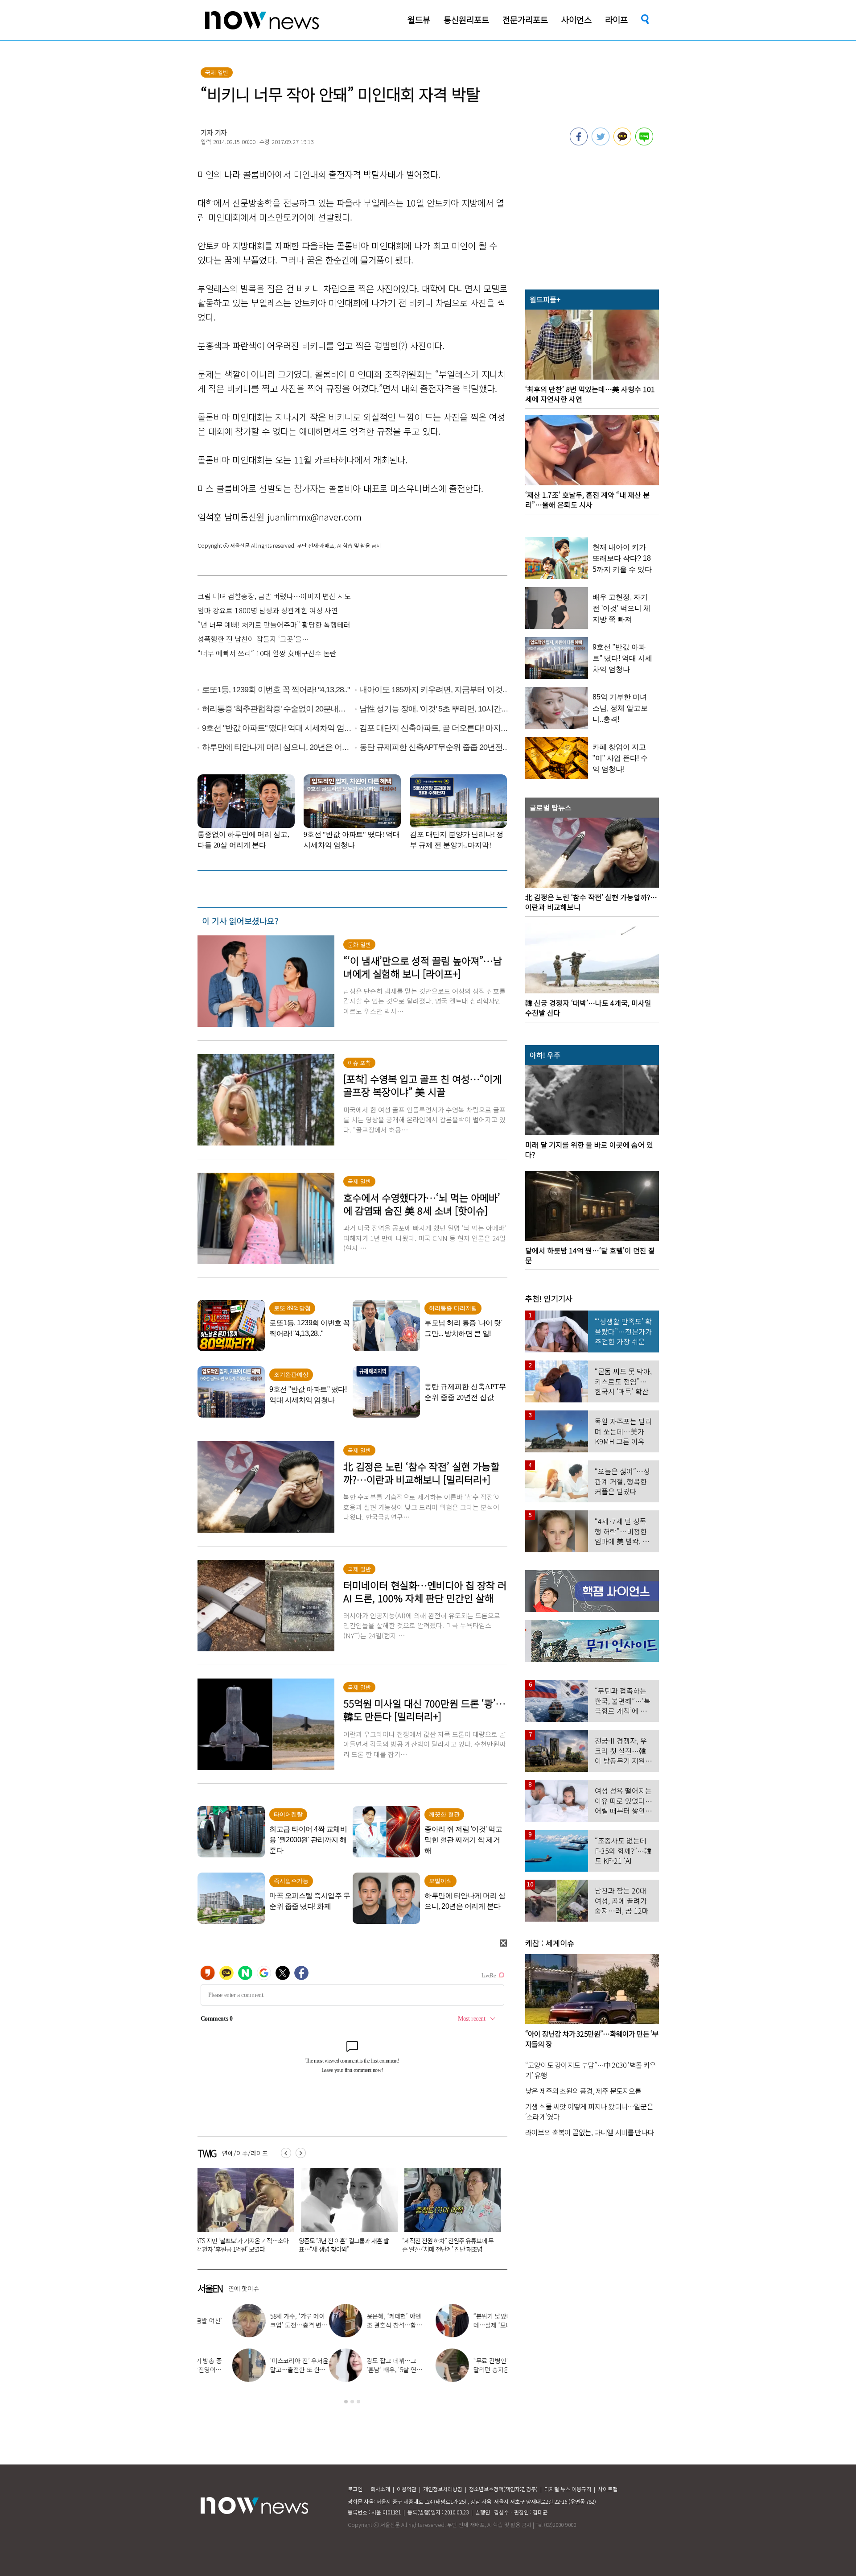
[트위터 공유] (601, 143)
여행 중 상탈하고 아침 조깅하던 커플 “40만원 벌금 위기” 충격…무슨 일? (446, 2245)
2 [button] (352, 2402)
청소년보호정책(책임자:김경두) (503, 2489)
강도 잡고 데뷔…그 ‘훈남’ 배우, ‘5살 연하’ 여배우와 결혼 (264, 2369)
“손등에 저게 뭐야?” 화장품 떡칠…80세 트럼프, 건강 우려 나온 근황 (345, 2245)
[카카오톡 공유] (622, 143)
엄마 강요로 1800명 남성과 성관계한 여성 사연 (268, 610)
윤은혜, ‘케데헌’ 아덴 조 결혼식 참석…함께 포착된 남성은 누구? (263, 2325)
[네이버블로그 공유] (644, 143)
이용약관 (407, 2489)
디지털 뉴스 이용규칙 (568, 2489)
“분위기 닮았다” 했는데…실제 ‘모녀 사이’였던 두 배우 (369, 2325)
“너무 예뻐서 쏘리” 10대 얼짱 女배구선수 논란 (267, 653)
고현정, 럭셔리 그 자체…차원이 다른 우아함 (476, 2325)
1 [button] (346, 2402)
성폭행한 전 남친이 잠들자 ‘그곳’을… (253, 639)
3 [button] (358, 2402)
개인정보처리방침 (443, 2489)
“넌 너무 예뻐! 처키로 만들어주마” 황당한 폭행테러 (274, 624)
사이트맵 (608, 2489)
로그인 (355, 2489)
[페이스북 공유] (579, 143)
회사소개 (380, 2489)
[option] (243, 2213)
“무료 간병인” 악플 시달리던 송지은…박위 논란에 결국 (370, 2369)
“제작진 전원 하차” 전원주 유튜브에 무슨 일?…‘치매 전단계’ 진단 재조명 (241, 2245)
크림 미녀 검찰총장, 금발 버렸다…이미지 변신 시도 (274, 596)
